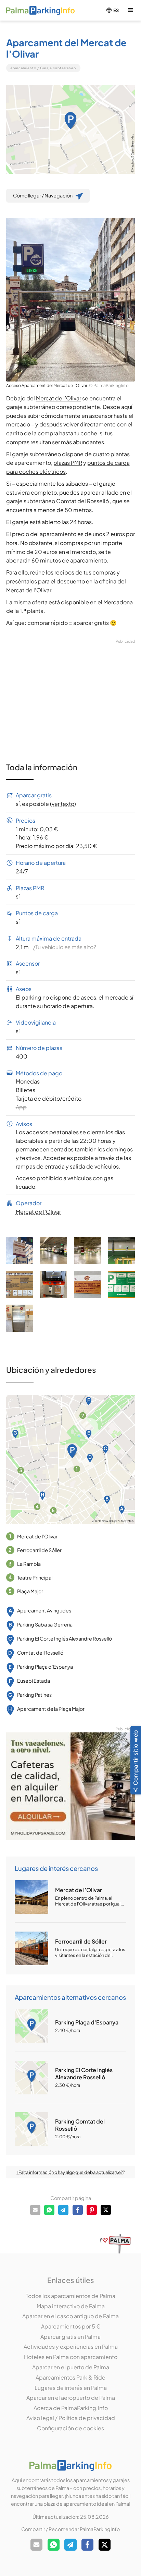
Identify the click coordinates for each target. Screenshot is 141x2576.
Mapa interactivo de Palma (71, 2306)
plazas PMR (68, 463)
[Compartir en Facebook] (78, 2210)
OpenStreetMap (132, 144)
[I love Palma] (116, 2243)
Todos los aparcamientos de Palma (70, 2296)
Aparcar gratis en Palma (70, 2337)
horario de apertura (68, 1006)
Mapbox (132, 164)
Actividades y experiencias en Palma (71, 2347)
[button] (131, 10)
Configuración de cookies (70, 2428)
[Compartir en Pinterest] (92, 2210)
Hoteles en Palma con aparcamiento (71, 2357)
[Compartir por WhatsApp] (49, 2210)
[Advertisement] (71, 692)
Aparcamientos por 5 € (71, 2326)
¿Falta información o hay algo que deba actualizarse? (70, 2172)
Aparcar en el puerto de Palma (71, 2367)
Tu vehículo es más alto (64, 947)
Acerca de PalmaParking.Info (71, 2408)
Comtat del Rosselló (82, 501)
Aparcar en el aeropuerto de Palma (71, 2398)
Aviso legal (40, 2418)
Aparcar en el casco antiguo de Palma (70, 2316)
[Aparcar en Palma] (40, 10)
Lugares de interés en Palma (71, 2388)
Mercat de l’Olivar (59, 398)
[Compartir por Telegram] (63, 2210)
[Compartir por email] (35, 2210)
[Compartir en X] (106, 2210)
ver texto (63, 804)
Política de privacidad (87, 2418)
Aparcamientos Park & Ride (70, 2377)
